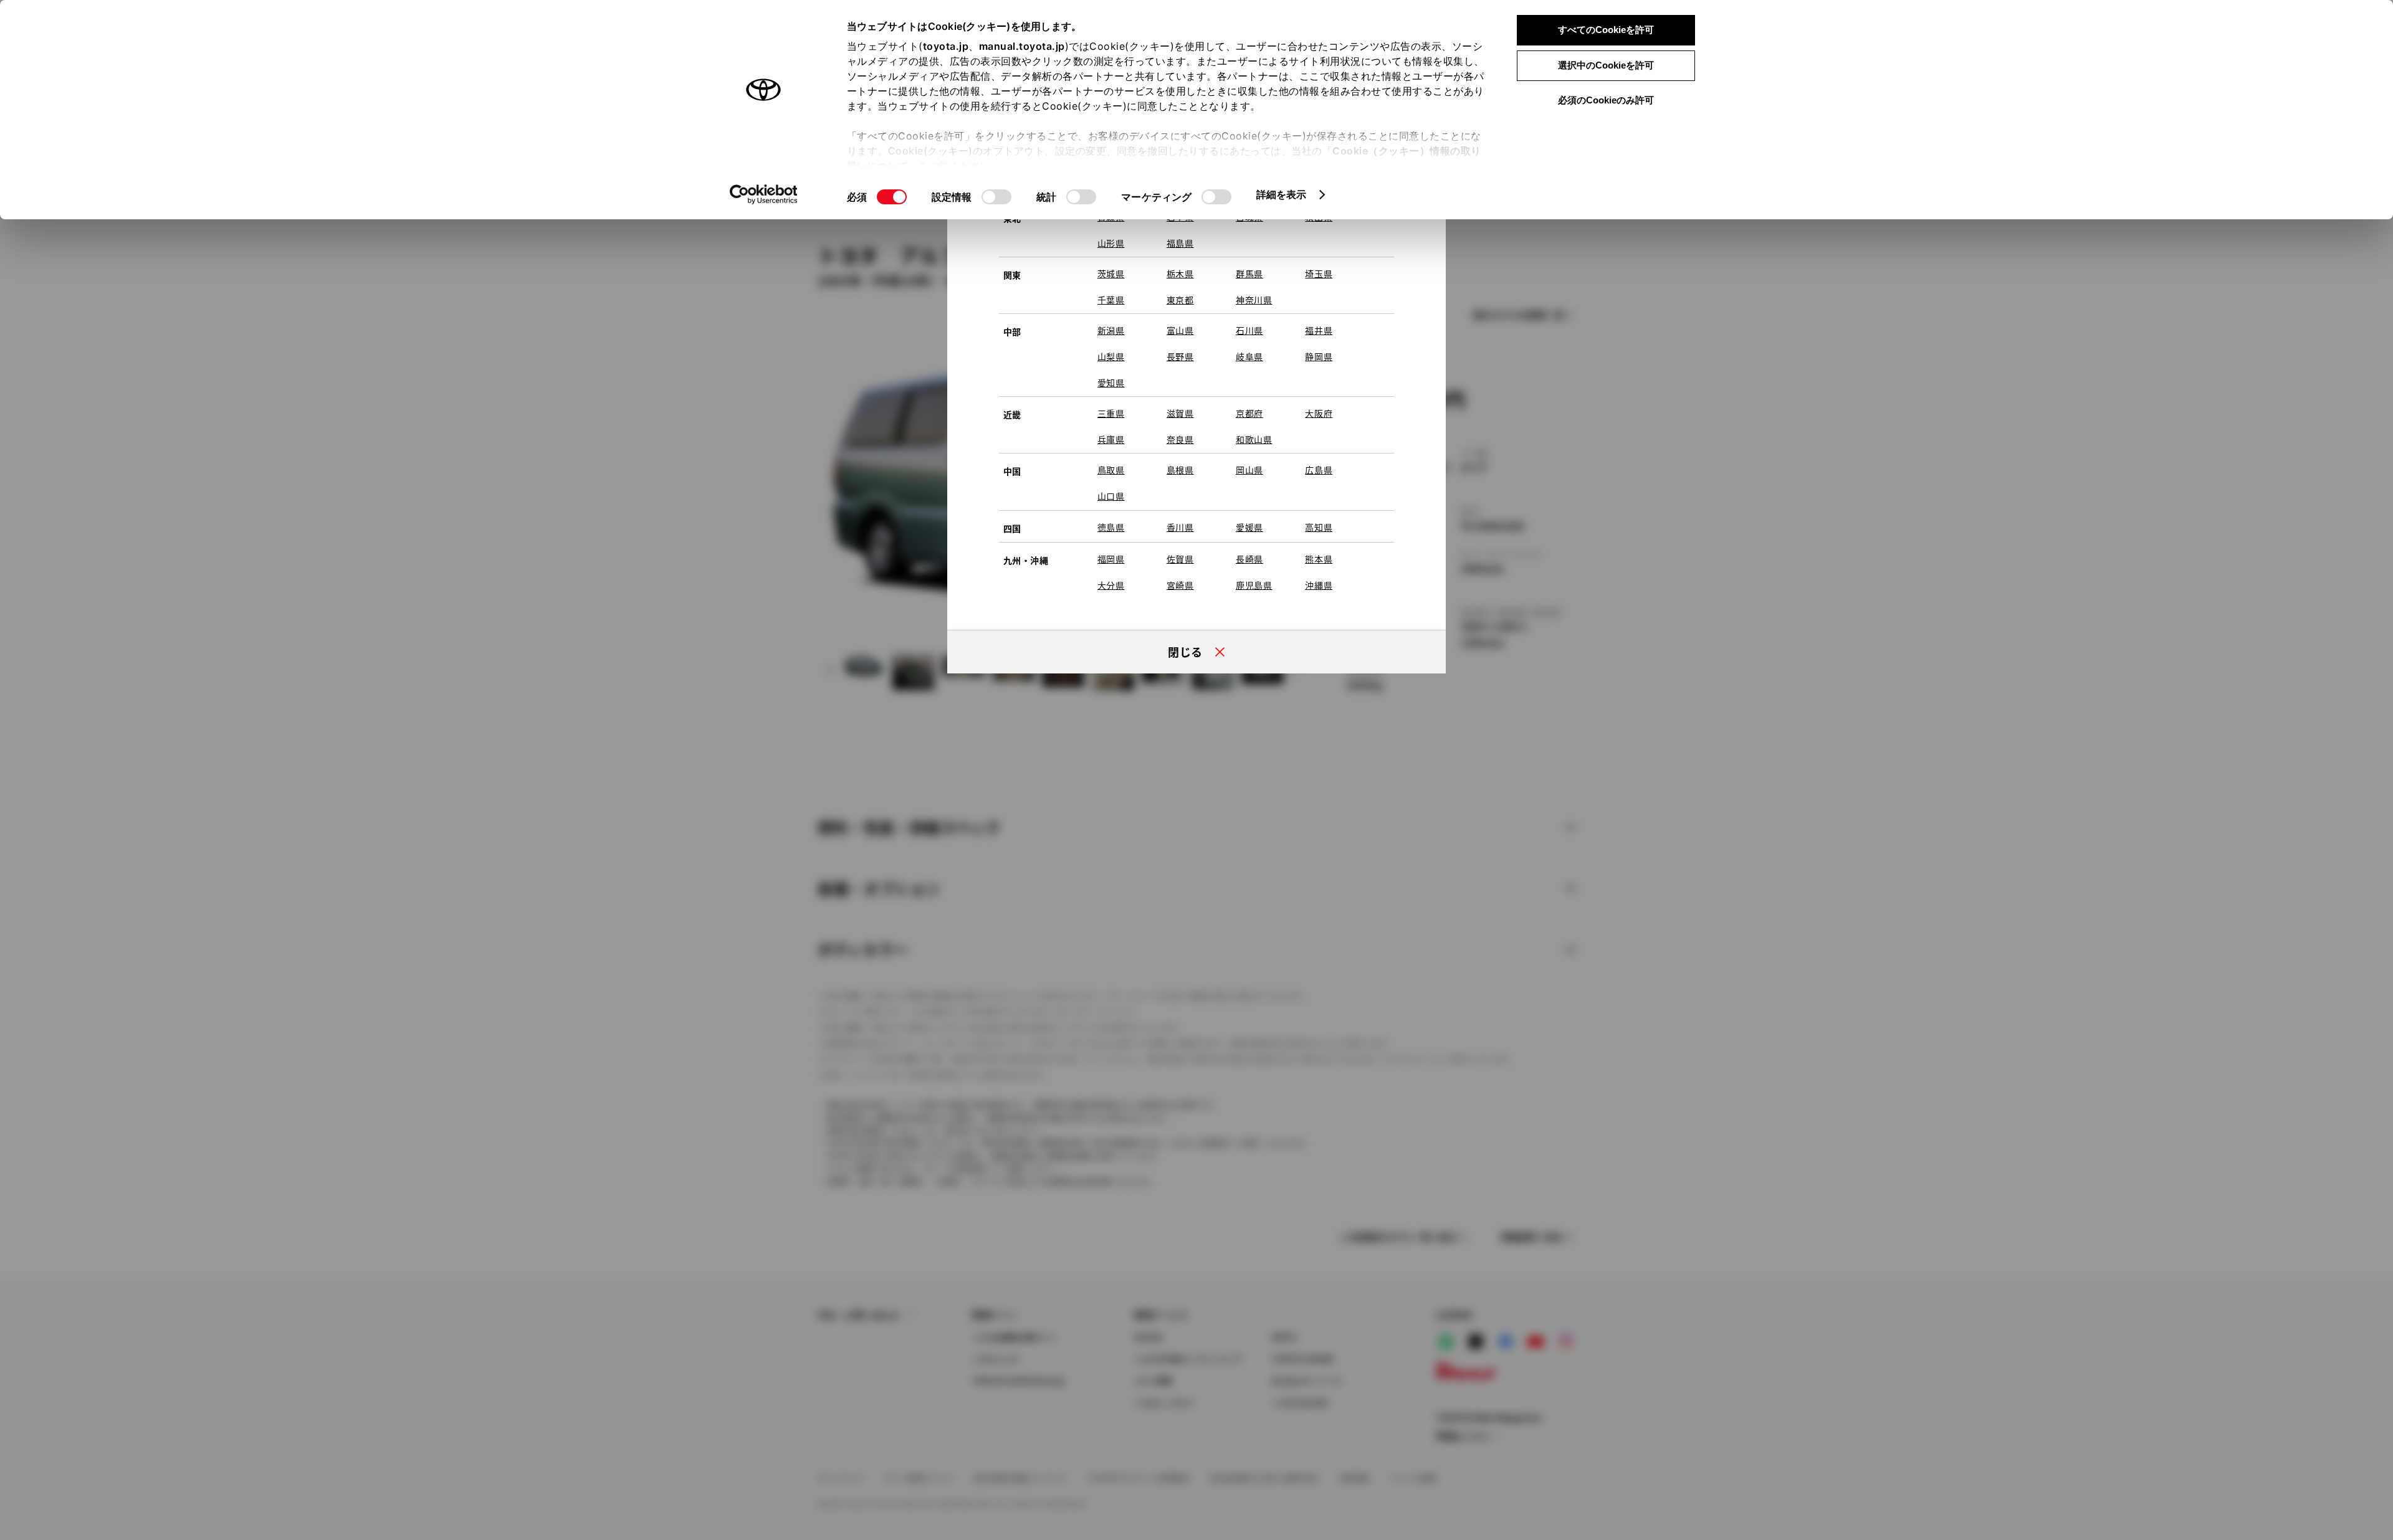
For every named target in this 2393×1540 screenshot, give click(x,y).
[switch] (996, 197)
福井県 (1319, 330)
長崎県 (1249, 559)
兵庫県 (1111, 439)
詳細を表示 (1282, 194)
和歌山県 (1254, 439)
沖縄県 (1319, 585)
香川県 (1180, 527)
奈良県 (1180, 439)
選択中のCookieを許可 (1606, 65)
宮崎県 (1180, 585)
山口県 (1111, 496)
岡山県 (1249, 470)
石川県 (1249, 330)
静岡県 (1319, 356)
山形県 (1111, 243)
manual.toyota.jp (1022, 46)
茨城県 (1111, 273)
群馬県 (1249, 273)
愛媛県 (1249, 527)
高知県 (1319, 527)
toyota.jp (946, 46)
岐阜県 (1249, 356)
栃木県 (1180, 273)
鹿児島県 (1254, 585)
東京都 (1180, 300)
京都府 (1249, 413)
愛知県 (1111, 383)
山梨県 (1111, 356)
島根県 (1180, 470)
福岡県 (1111, 559)
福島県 (1180, 243)
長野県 (1180, 356)
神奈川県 (1254, 300)
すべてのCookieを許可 (1606, 30)
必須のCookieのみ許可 (1606, 100)
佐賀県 (1180, 559)
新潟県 (1111, 330)
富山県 (1180, 330)
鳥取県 (1111, 470)
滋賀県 (1180, 413)
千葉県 (1111, 300)
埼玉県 (1319, 273)
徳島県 (1111, 527)
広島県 (1319, 470)
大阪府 (1319, 413)
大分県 (1111, 585)
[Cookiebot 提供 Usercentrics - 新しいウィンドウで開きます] (764, 194)
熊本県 (1319, 559)
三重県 (1111, 413)
